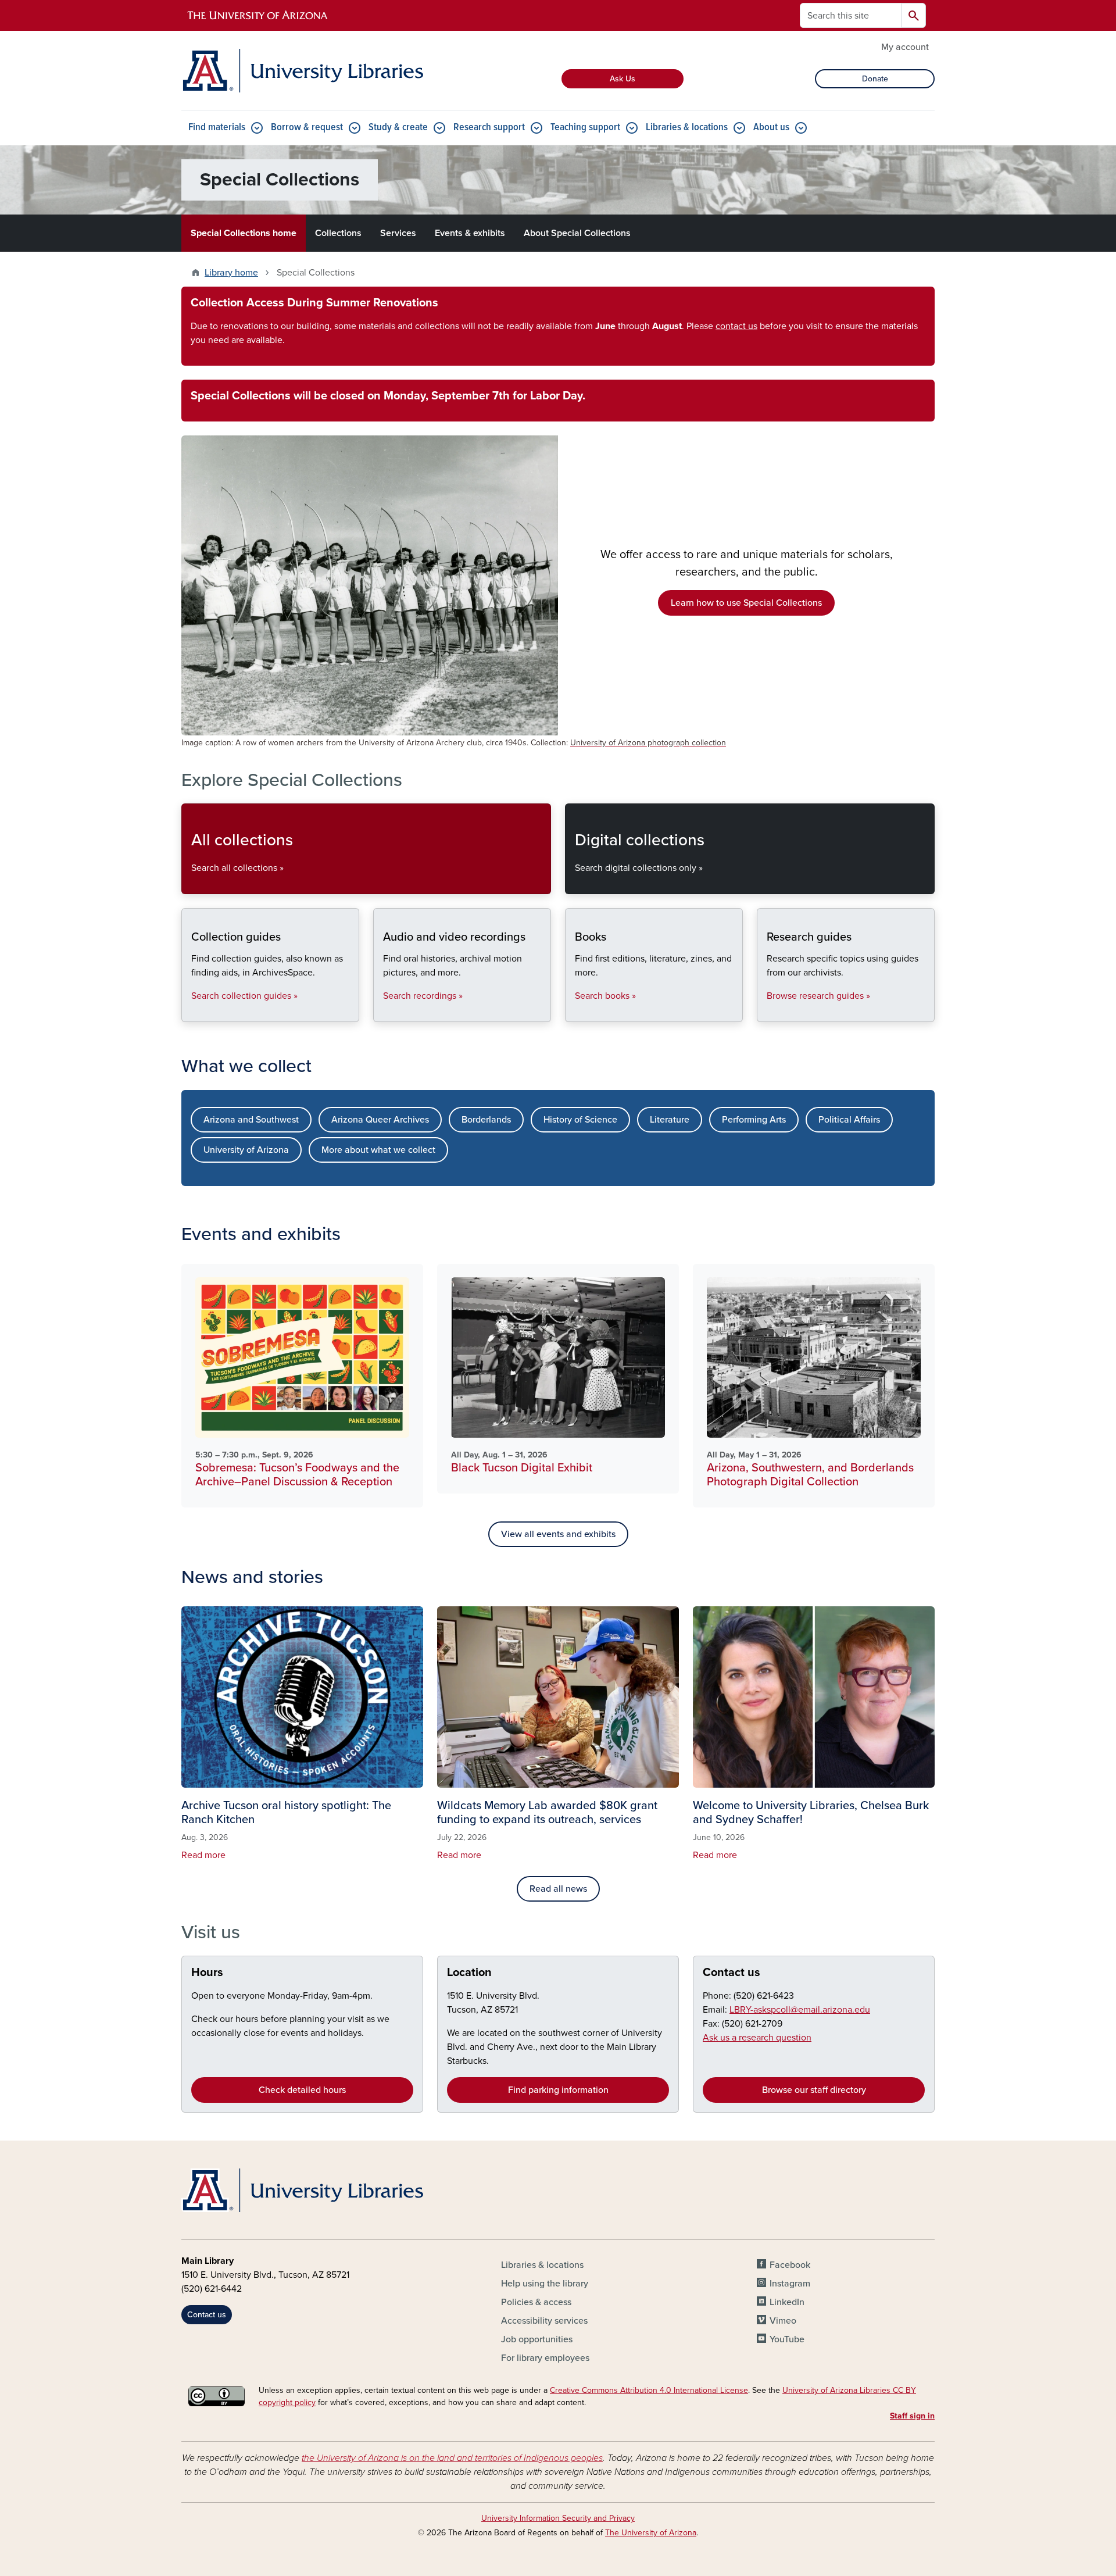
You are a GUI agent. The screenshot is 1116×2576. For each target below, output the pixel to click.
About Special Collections (577, 233)
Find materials (217, 128)
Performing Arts (754, 1120)
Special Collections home (244, 233)
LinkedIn (787, 2302)
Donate (875, 79)
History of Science (580, 1120)
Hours (207, 1973)
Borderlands (486, 1120)
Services (398, 233)
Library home (231, 273)
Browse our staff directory (814, 2090)
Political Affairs (849, 1120)
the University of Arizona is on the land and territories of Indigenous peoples (452, 2458)
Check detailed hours (302, 2090)
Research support (489, 128)
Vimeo (783, 2321)
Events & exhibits (470, 233)
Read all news (558, 1889)
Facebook (790, 2265)
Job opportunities (537, 2339)
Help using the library (545, 2284)
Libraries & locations (687, 128)
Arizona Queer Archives (380, 1120)
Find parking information (558, 2090)
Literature (670, 1120)
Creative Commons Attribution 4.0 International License (649, 2390)
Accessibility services (544, 2321)
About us (771, 128)
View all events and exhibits (558, 1534)
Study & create (398, 128)
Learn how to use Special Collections (746, 603)
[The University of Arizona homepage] (258, 16)
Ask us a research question (757, 2038)
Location (469, 1973)
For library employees (545, 2358)
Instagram (790, 2284)
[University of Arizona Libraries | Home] (302, 71)
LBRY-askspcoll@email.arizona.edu (800, 2010)
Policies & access (536, 2302)
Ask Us (623, 79)
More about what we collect (378, 1150)
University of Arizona (246, 1150)
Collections (338, 233)
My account (905, 47)
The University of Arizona (651, 2533)
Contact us (732, 1973)
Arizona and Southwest (251, 1120)
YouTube (787, 2339)
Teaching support (585, 128)
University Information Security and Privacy (558, 2518)
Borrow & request (307, 128)
